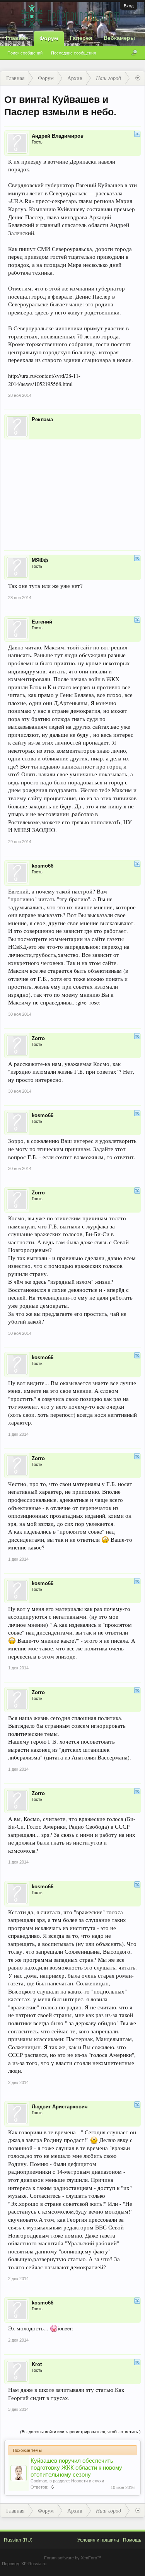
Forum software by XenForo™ (73, 2558)
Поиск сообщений (25, 53)
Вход (129, 6)
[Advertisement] (72, 490)
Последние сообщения (73, 53)
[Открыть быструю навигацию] (138, 78)
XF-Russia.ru (34, 2564)
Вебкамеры (119, 38)
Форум (49, 38)
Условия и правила (98, 2540)
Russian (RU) (18, 2540)
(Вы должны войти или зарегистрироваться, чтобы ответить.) (80, 2432)
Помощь (132, 2540)
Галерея (81, 38)
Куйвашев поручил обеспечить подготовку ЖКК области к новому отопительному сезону (76, 2468)
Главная (17, 38)
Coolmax (39, 2481)
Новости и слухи (88, 2481)
